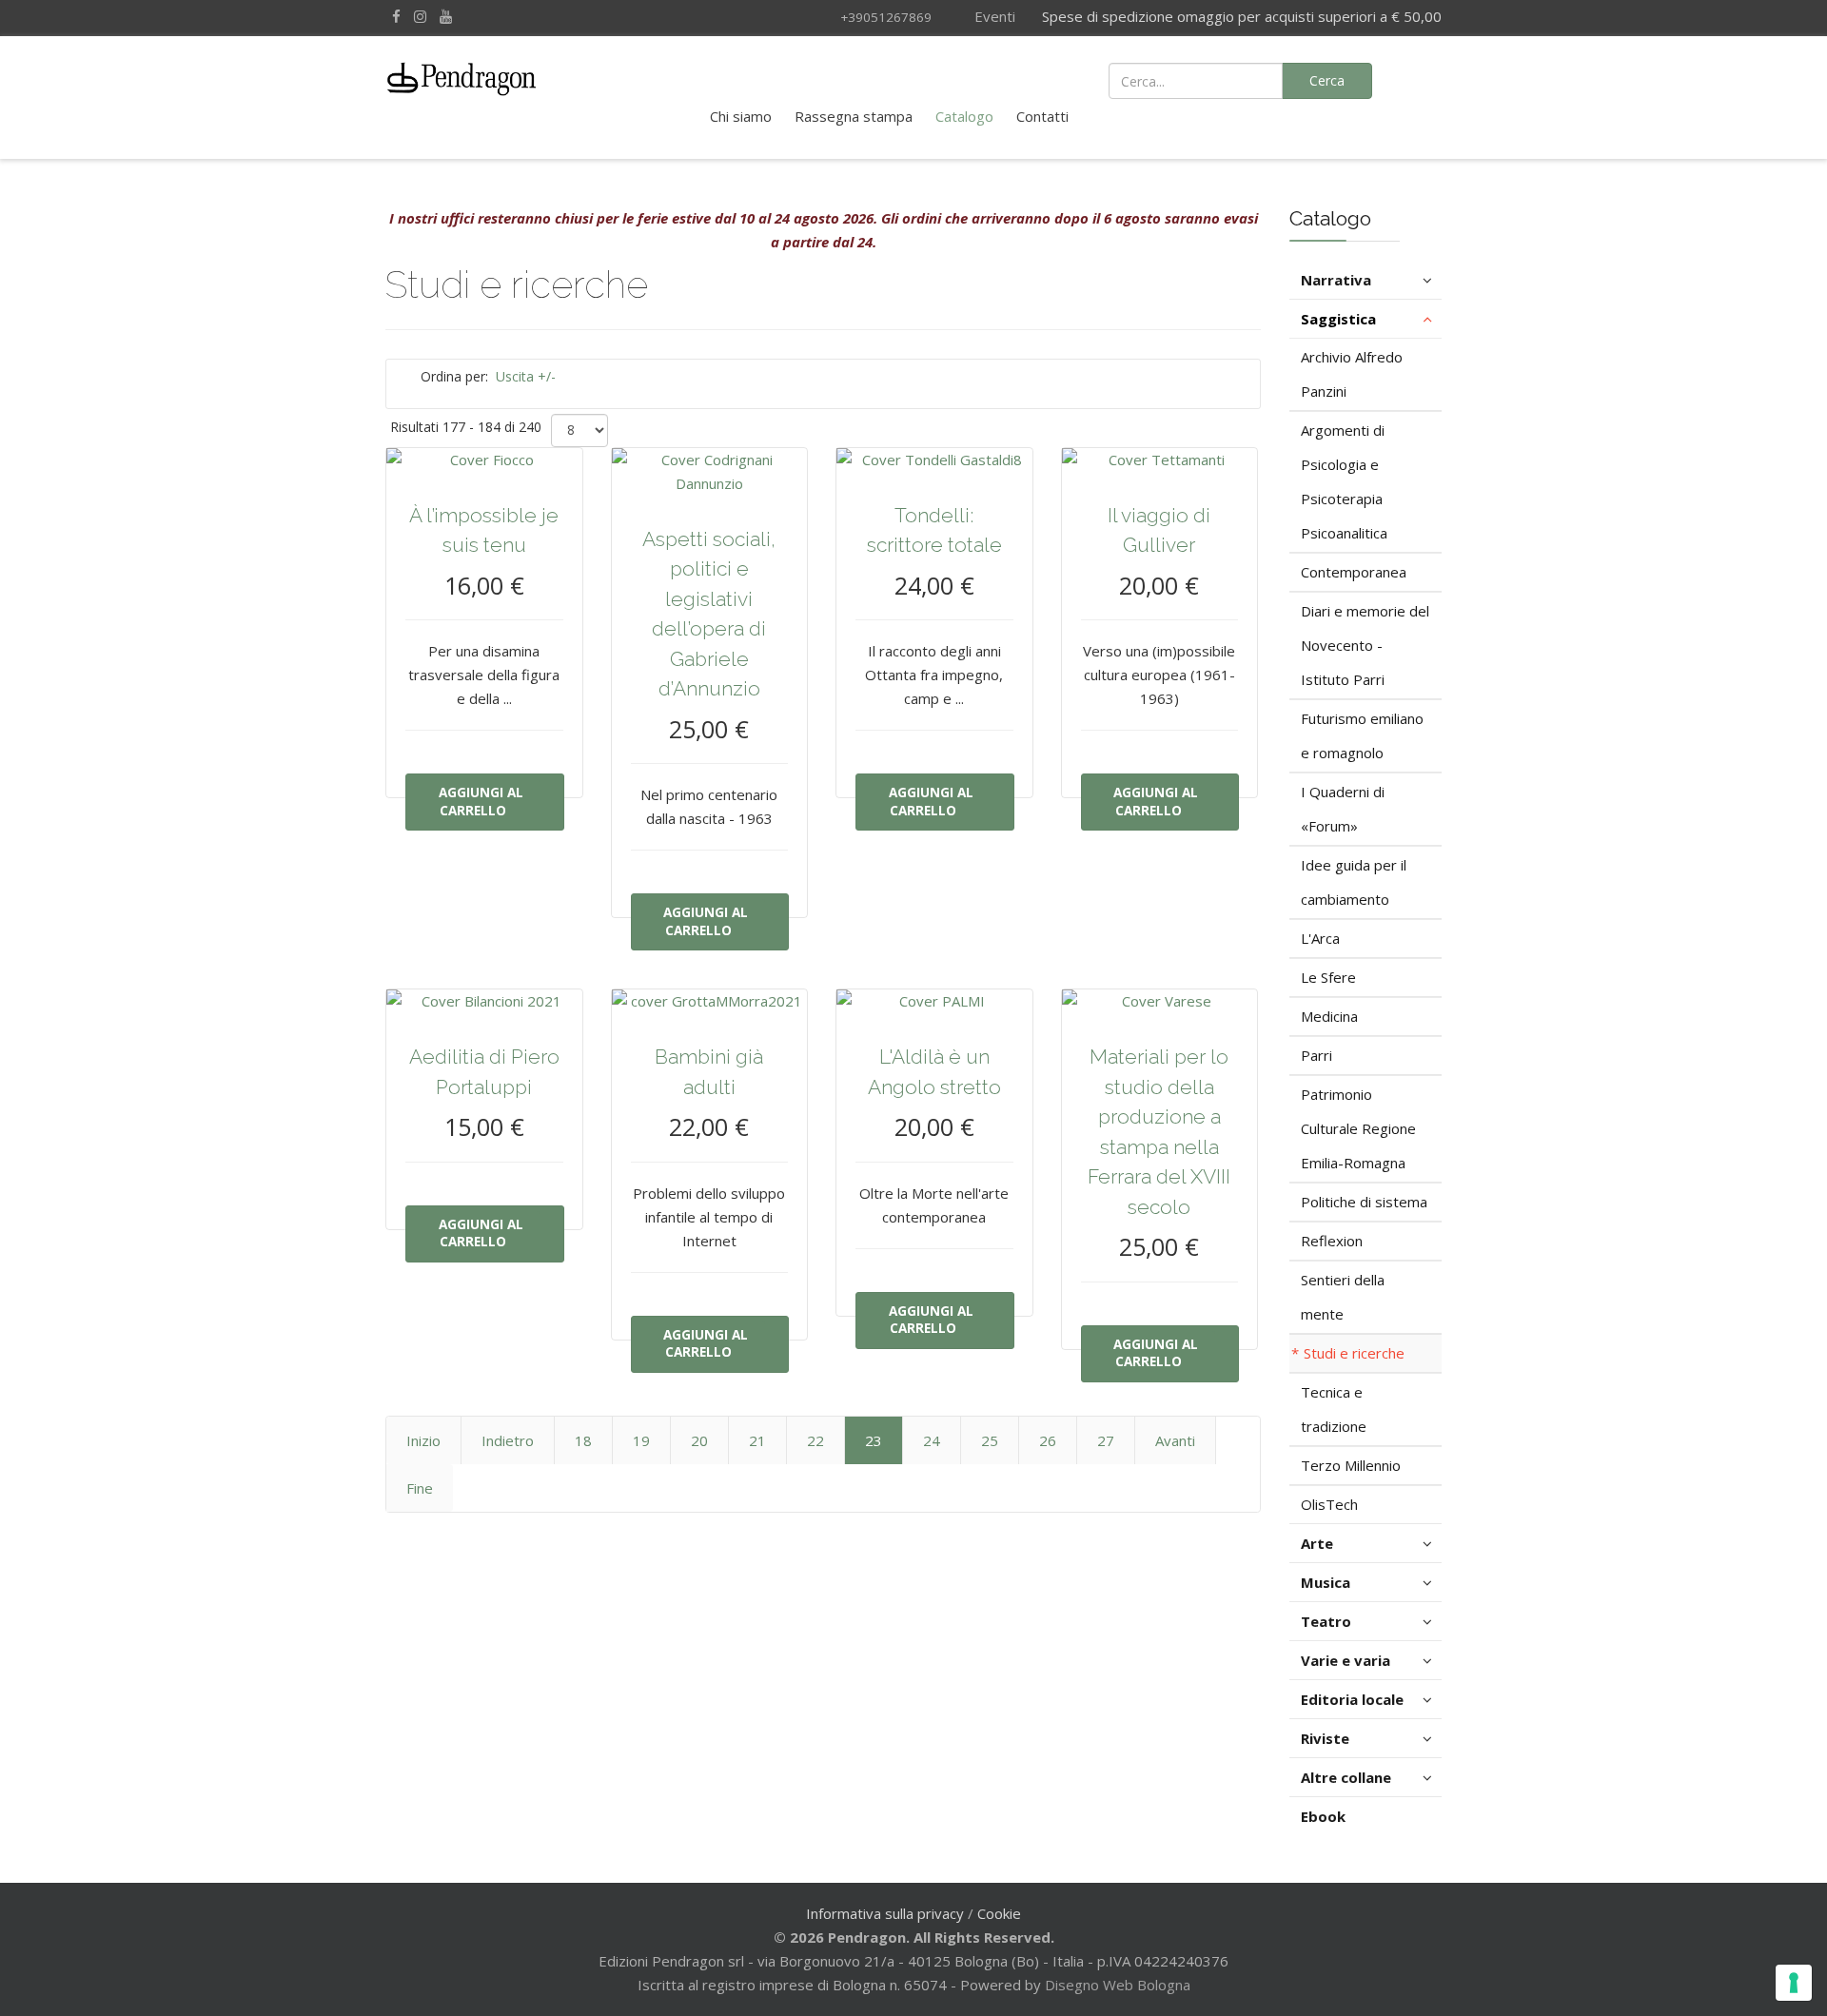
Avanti (1175, 1440)
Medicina (1329, 1016)
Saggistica (1338, 319)
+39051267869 (886, 17)
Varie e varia (1346, 1660)
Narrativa (1336, 280)
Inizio (423, 1440)
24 (932, 1440)
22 (815, 1440)
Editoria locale (1352, 1699)
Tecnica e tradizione (1334, 1409)
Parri (1316, 1055)
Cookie (999, 1913)
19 (641, 1440)
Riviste (1325, 1738)
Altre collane (1346, 1777)
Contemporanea (1354, 572)
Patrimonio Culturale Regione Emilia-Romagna (1358, 1128)
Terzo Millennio (1351, 1465)
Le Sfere (1328, 977)
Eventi (993, 16)
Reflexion (1332, 1241)
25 (990, 1440)
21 (757, 1440)
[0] (1418, 79)
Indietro (508, 1440)
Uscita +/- (526, 376)
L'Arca (1320, 938)
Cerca (1327, 80)
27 (1106, 1440)
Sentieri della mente (1343, 1297)
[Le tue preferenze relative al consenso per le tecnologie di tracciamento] (1794, 1983)
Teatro (1326, 1621)
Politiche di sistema (1364, 1202)
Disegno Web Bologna (1118, 1985)
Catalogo (964, 116)
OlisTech (1329, 1504)
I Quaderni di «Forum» (1343, 809)
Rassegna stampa (854, 116)
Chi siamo (741, 116)
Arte (1317, 1543)
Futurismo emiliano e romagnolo (1362, 735)
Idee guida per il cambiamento (1354, 882)
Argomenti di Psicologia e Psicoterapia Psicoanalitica (1344, 481)
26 (1048, 1440)
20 (699, 1440)
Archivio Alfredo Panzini (1352, 374)
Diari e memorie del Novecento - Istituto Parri (1365, 645)
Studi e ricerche (1354, 1353)
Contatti (1042, 116)
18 (583, 1440)
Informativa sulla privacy (885, 1913)
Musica (1326, 1582)
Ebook (1323, 1816)
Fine (420, 1488)
